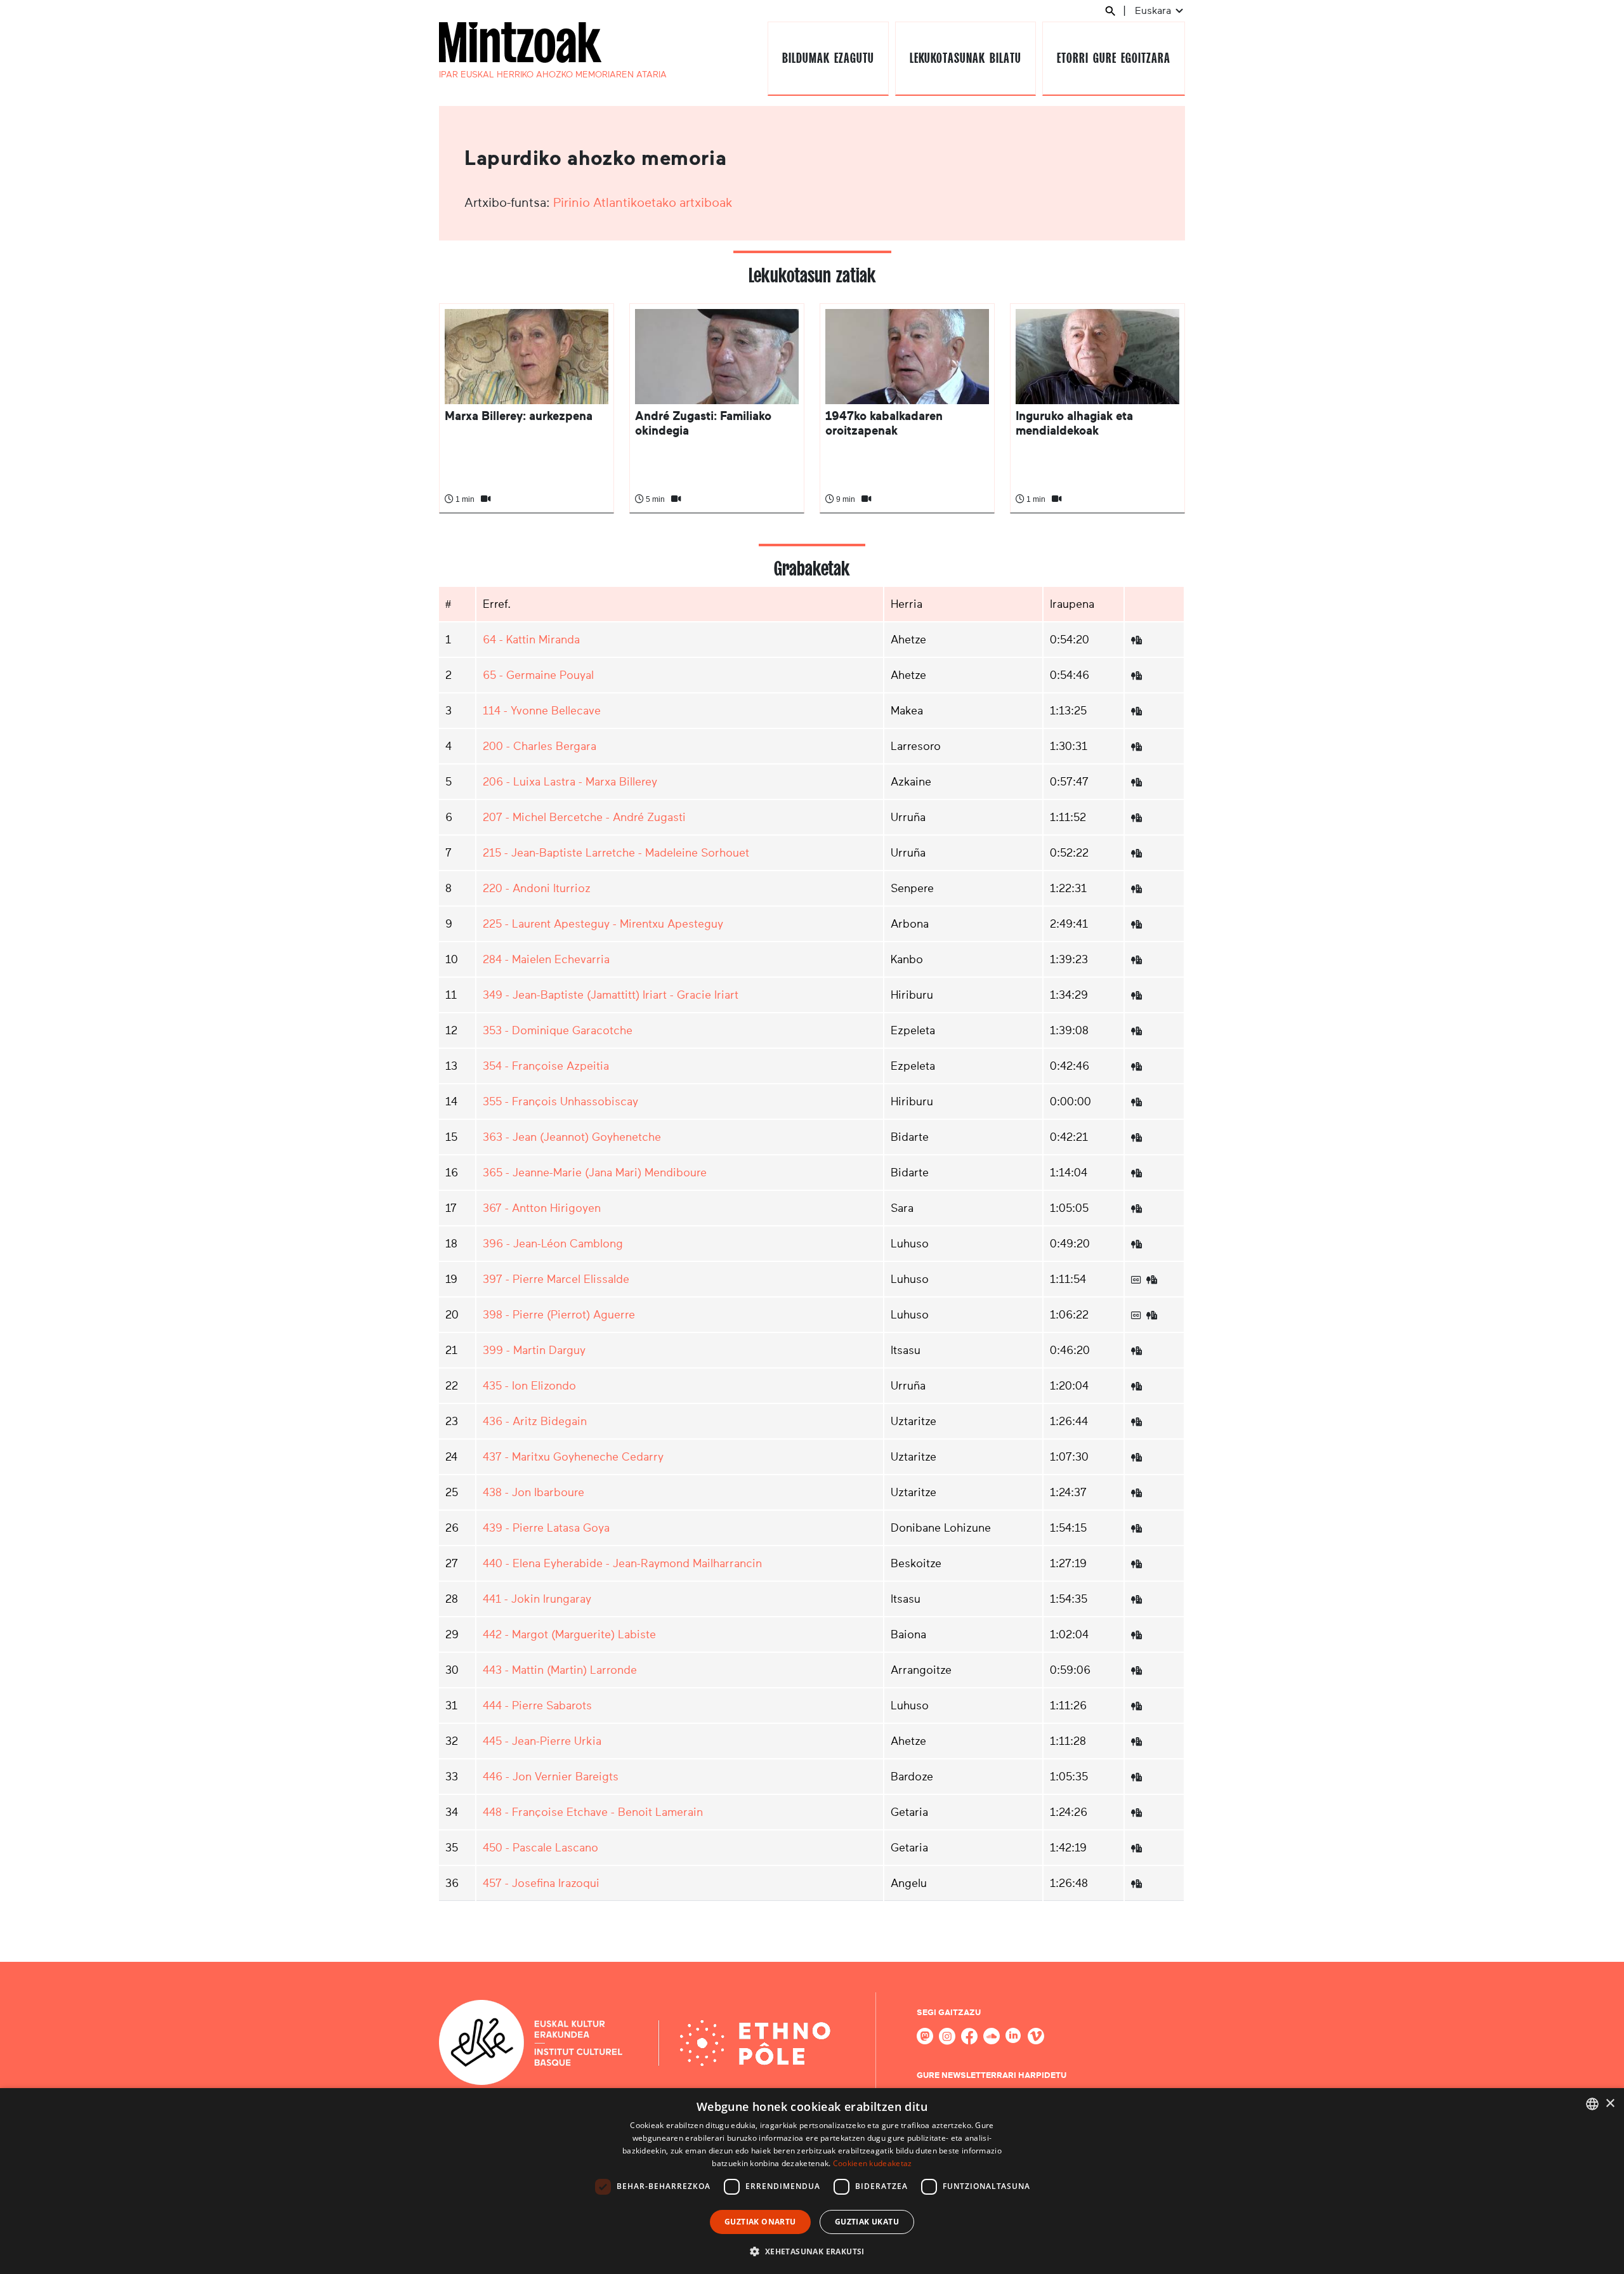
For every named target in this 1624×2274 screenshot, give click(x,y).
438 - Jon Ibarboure (534, 1492)
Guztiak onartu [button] (760, 2222)
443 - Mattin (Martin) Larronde (560, 1670)
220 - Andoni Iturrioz (537, 888)
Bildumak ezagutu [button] (828, 58)
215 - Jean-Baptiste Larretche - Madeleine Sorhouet (616, 853)
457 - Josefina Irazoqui (541, 1883)
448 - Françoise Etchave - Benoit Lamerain (593, 1812)
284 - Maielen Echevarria (546, 959)
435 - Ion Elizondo (529, 1386)
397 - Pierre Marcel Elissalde (556, 1279)
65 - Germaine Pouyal (538, 675)
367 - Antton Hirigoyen (542, 1208)
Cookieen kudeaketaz (873, 2163)
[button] (812, 2251)
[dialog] (812, 2181)
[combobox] (1592, 2104)
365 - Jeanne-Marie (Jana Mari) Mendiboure (595, 1173)
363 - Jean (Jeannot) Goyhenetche (572, 1137)
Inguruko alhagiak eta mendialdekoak (1074, 423)
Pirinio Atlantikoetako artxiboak (643, 202)
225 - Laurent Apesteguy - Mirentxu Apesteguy (603, 924)
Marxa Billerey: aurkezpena (519, 416)
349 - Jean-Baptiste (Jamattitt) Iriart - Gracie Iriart (611, 995)
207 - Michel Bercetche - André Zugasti (584, 817)
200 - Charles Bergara (540, 746)
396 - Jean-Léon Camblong (553, 1244)
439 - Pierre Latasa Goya (546, 1528)
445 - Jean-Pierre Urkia (542, 1741)
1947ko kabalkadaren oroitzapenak (884, 423)
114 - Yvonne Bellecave (542, 711)
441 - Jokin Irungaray (537, 1599)
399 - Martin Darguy (534, 1350)
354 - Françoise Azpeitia (546, 1066)
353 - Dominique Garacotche (558, 1030)
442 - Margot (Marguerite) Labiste (569, 1634)
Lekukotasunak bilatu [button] (965, 58)
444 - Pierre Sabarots (537, 1705)
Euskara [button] (1154, 10)
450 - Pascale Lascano (540, 1848)
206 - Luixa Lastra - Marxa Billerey (570, 782)
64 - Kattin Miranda (531, 640)
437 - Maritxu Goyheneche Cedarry (573, 1457)
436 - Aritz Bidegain (535, 1421)
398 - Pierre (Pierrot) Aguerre (559, 1315)
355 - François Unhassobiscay (560, 1101)
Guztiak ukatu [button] (867, 2222)
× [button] (1610, 2104)
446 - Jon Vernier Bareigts (551, 1777)
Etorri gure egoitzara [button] (1113, 58)
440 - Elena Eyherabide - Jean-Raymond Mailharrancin (622, 1563)
